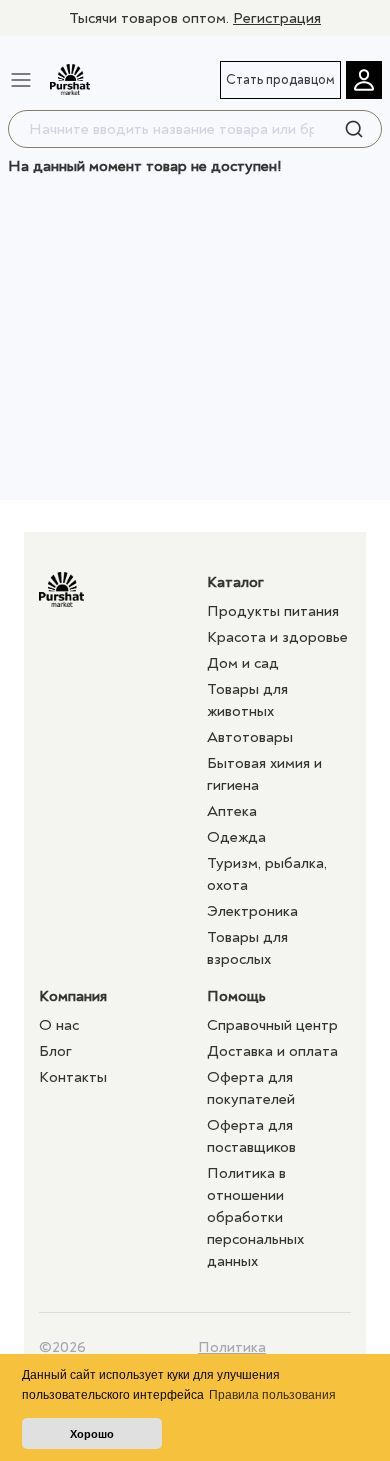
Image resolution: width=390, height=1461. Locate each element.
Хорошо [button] (92, 1434)
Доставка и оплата (272, 1051)
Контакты (73, 1077)
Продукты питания (273, 611)
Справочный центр (272, 1025)
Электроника (252, 911)
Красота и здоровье (277, 637)
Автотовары (250, 737)
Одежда (236, 837)
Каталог (235, 582)
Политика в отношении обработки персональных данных (255, 1217)
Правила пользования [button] (272, 1395)
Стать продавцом (280, 79)
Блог (55, 1051)
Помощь (236, 996)
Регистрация (277, 18)
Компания (73, 996)
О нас (59, 1025)
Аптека (232, 811)
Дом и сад (243, 663)
